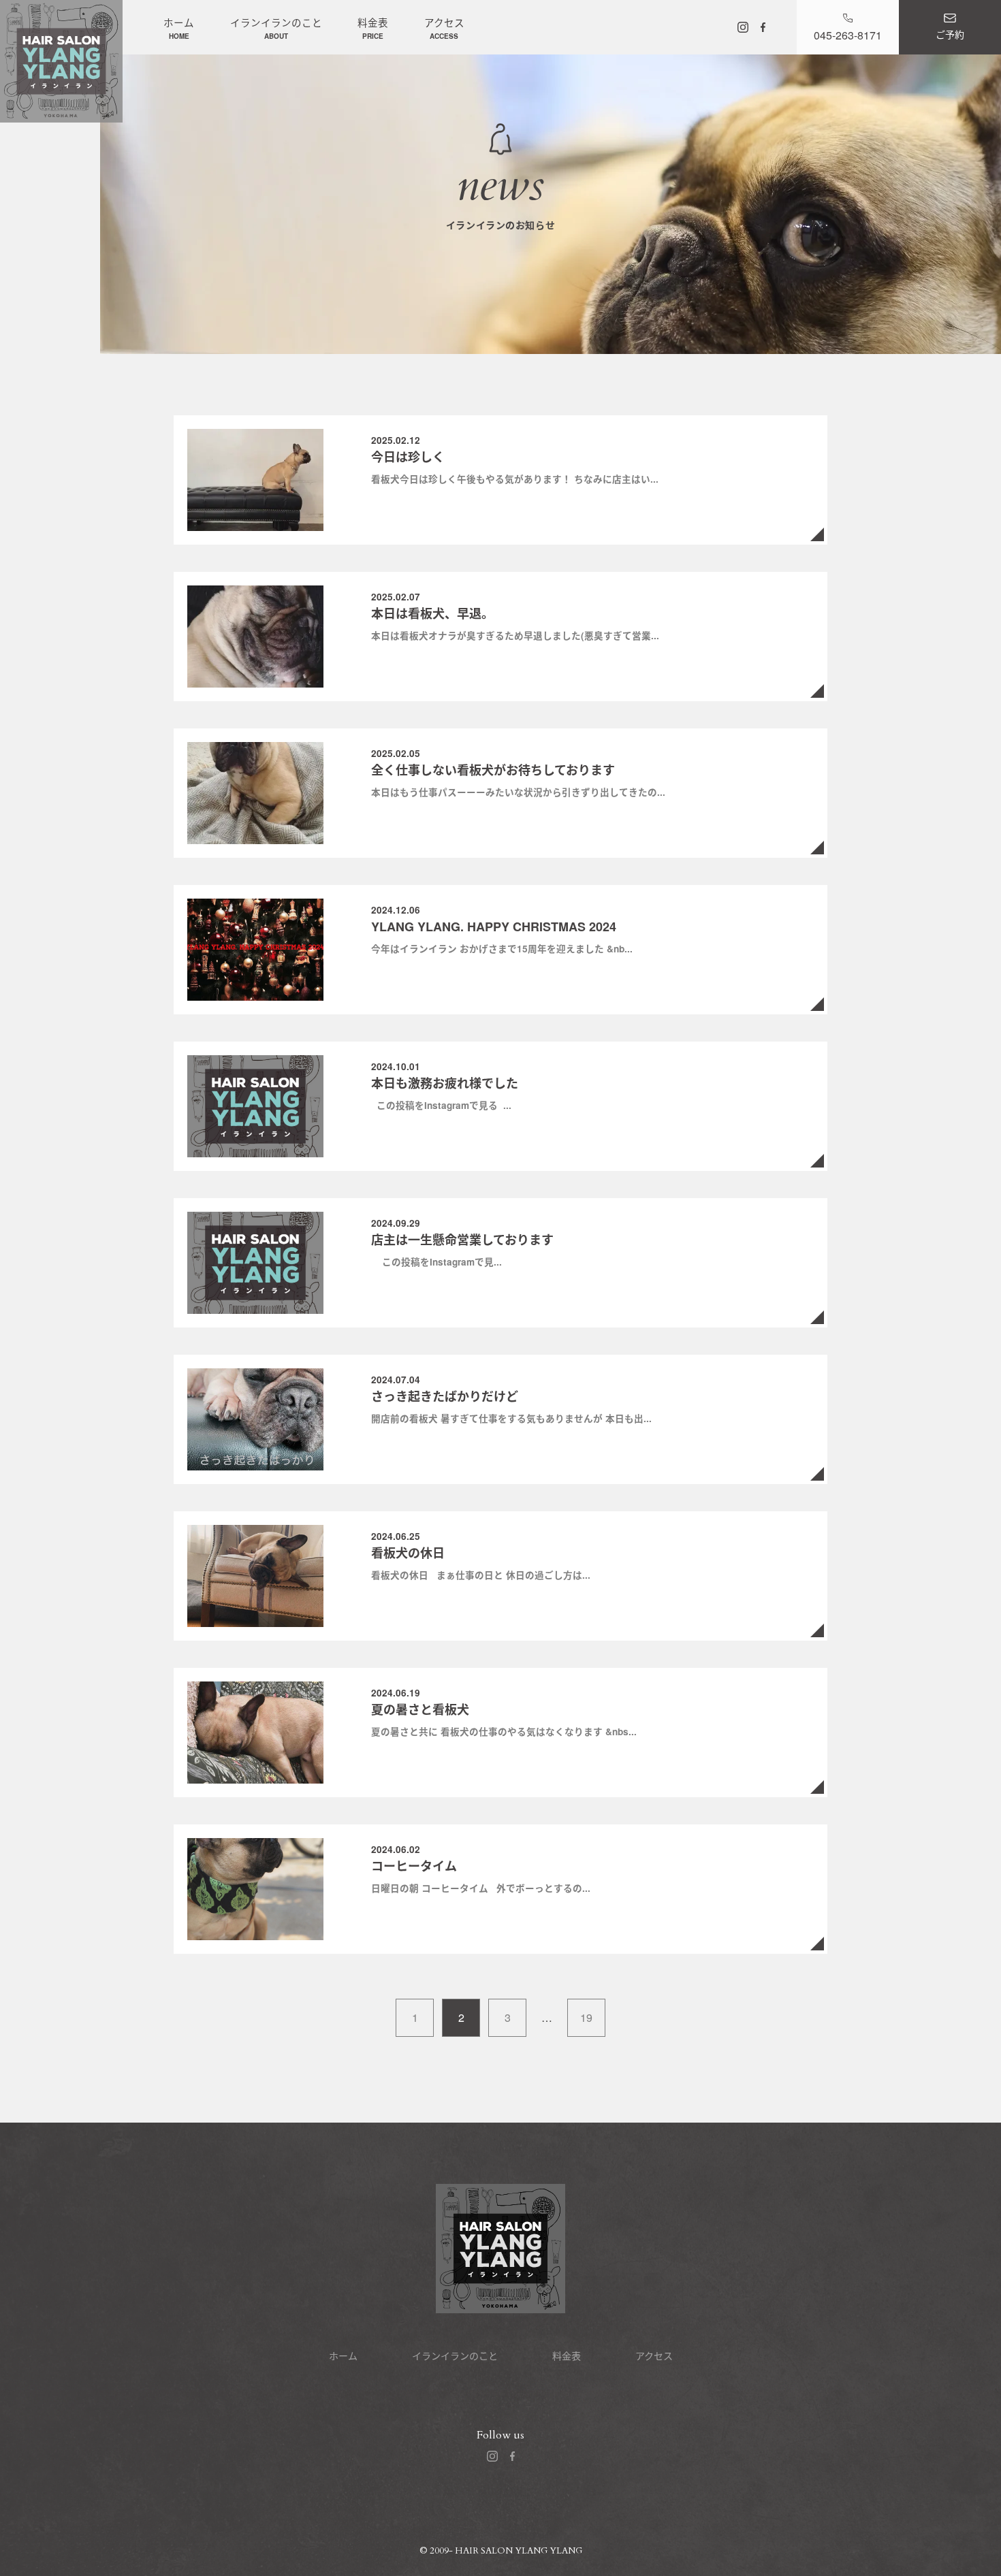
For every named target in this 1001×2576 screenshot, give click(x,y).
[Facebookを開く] (763, 27)
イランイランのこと (276, 28)
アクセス (444, 28)
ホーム (179, 28)
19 (586, 2017)
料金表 (373, 28)
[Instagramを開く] (743, 27)
